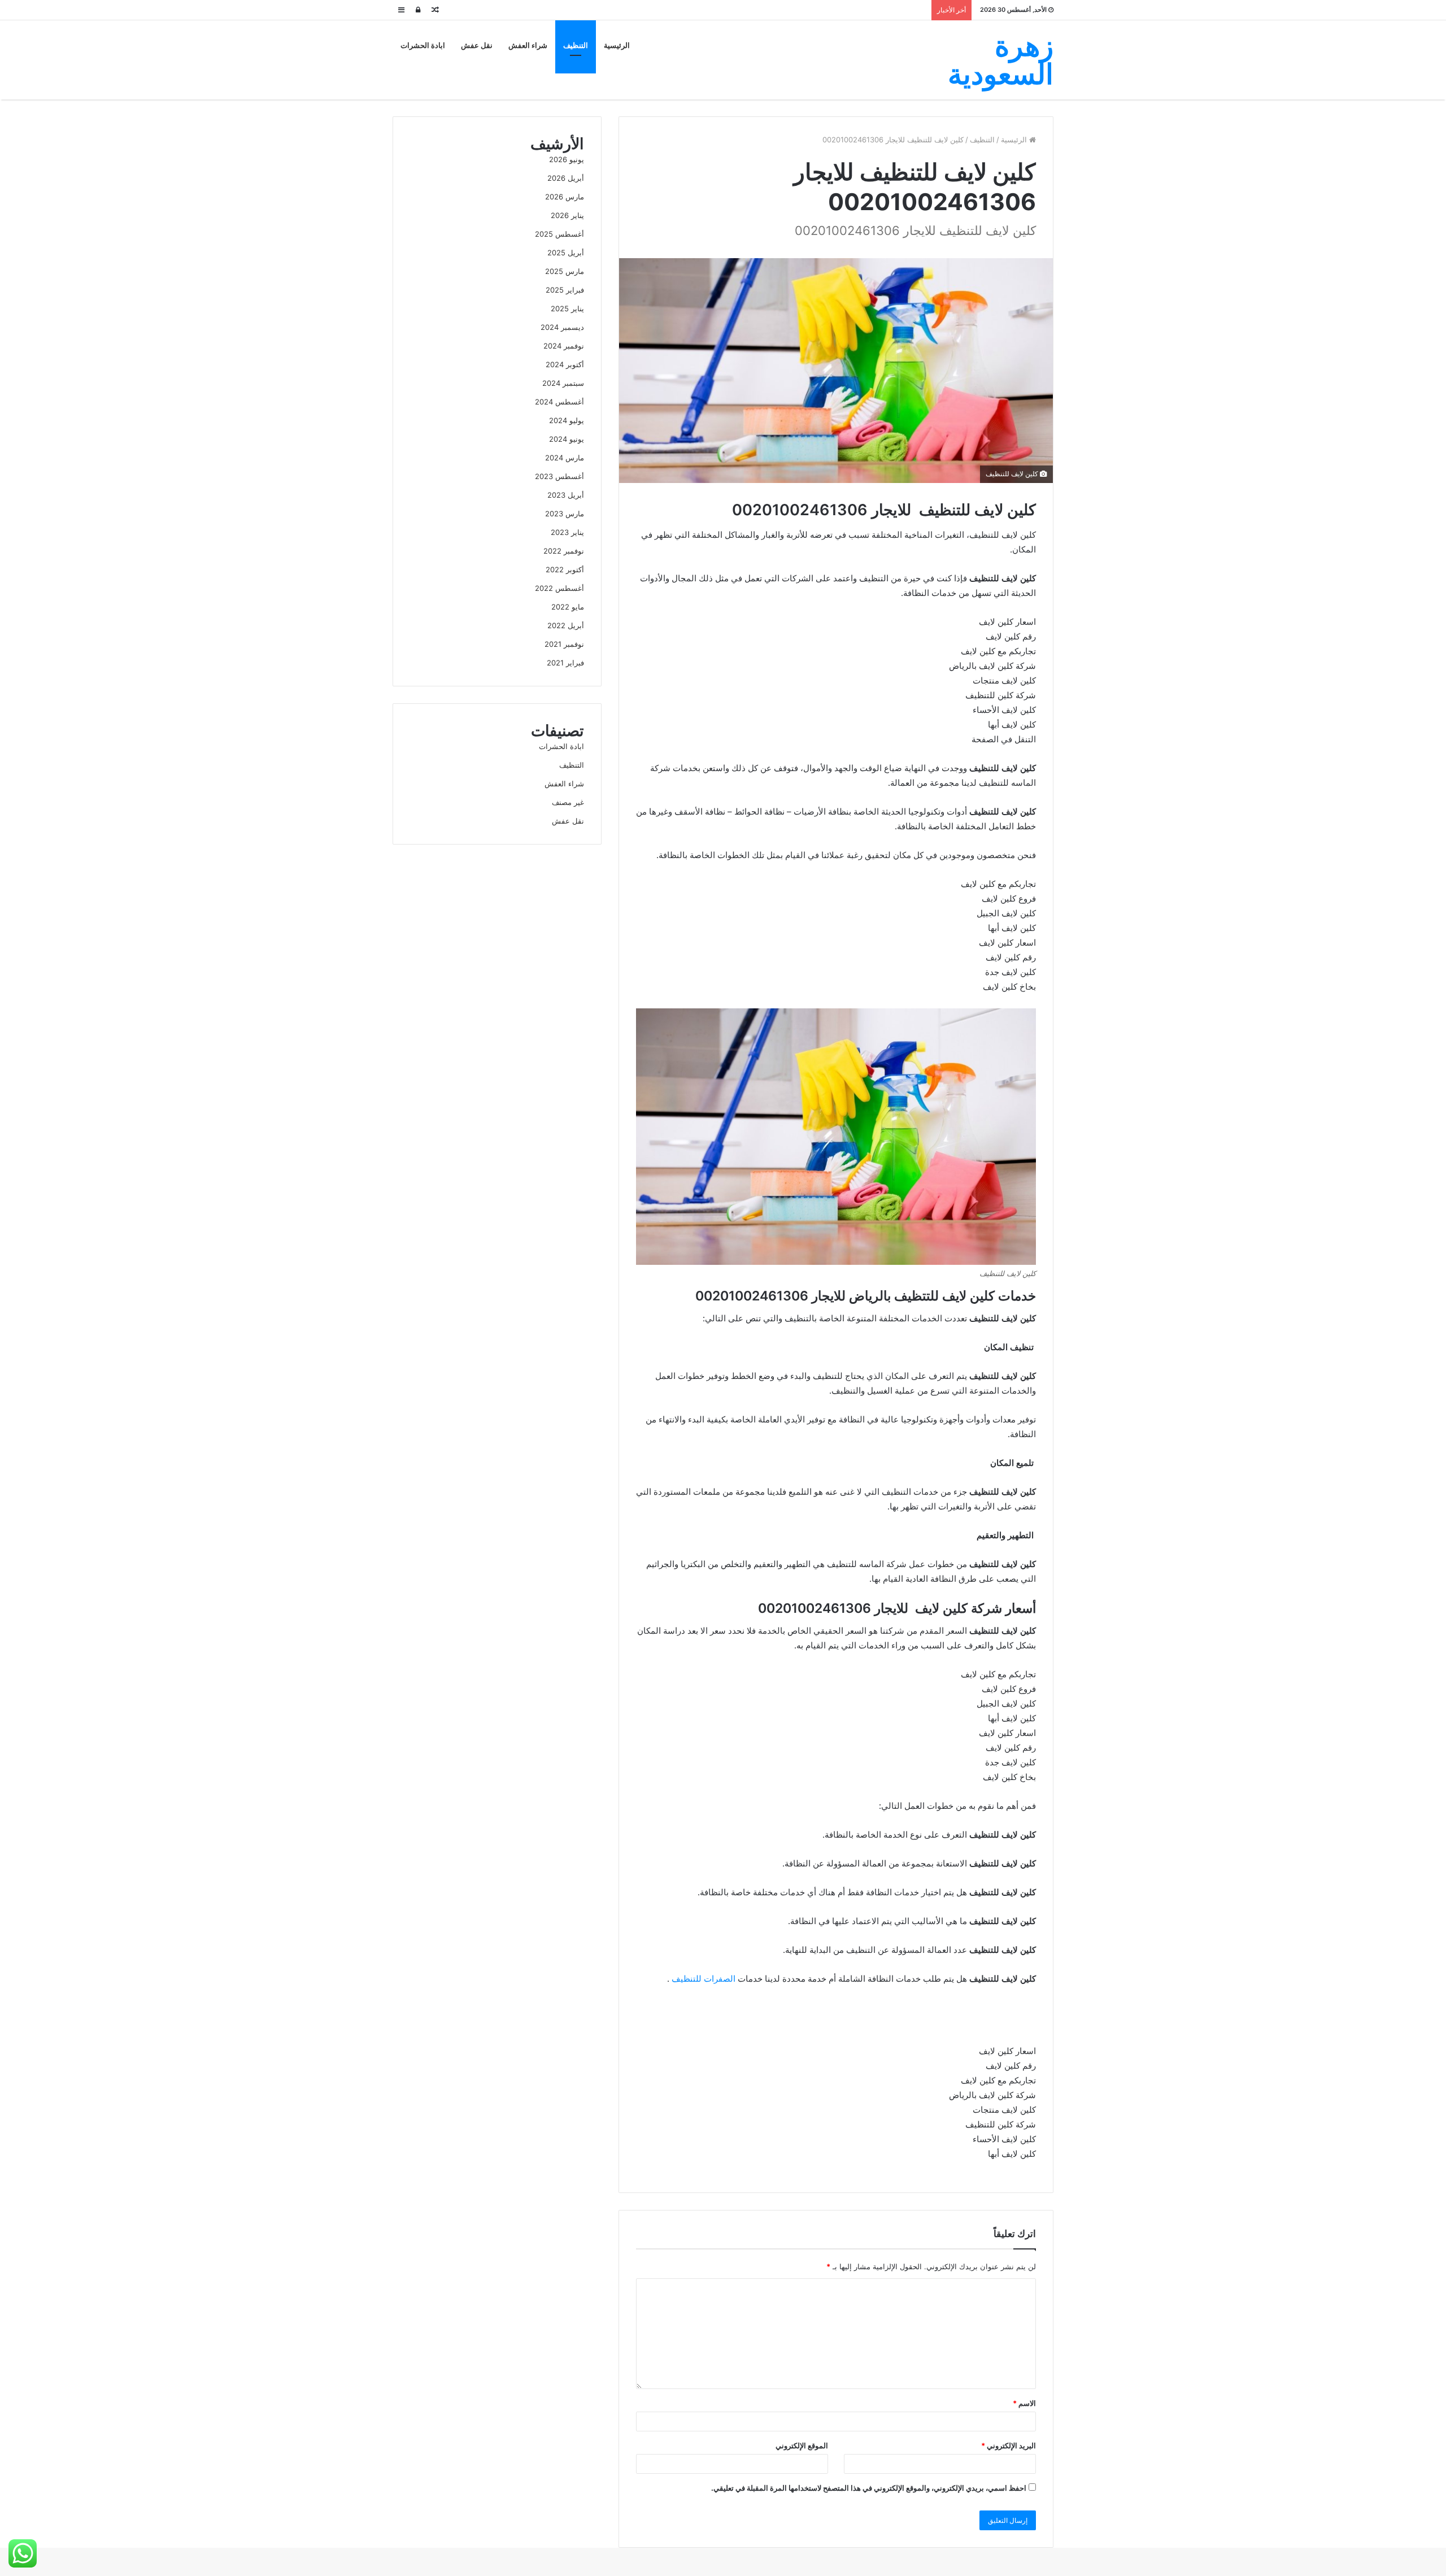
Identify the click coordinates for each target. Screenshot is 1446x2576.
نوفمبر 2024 (564, 346)
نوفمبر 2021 (564, 644)
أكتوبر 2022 (565, 569)
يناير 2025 (567, 308)
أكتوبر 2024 (565, 364)
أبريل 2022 (566, 625)
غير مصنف (568, 802)
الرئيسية (617, 45)
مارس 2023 (565, 514)
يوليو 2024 (567, 420)
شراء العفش (528, 45)
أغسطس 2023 (559, 476)
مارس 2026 (565, 197)
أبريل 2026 (566, 178)
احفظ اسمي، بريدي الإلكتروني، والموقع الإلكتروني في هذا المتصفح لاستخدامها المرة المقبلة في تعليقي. (869, 2488)
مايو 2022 (568, 607)
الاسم (1024, 2403)
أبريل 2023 (566, 495)
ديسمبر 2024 (562, 327)
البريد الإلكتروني (1009, 2446)
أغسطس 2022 (559, 588)
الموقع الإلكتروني (802, 2446)
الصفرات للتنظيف (704, 1979)
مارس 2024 (565, 458)
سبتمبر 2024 (563, 383)
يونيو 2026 (567, 159)
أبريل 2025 (566, 253)
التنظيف (576, 45)
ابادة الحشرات (423, 45)
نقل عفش (477, 45)
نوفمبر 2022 (564, 551)
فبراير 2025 (565, 290)
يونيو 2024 (567, 439)
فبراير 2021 (565, 663)
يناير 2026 (567, 215)
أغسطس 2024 (559, 402)
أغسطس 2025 (559, 234)
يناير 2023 (567, 532)
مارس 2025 (565, 271)
